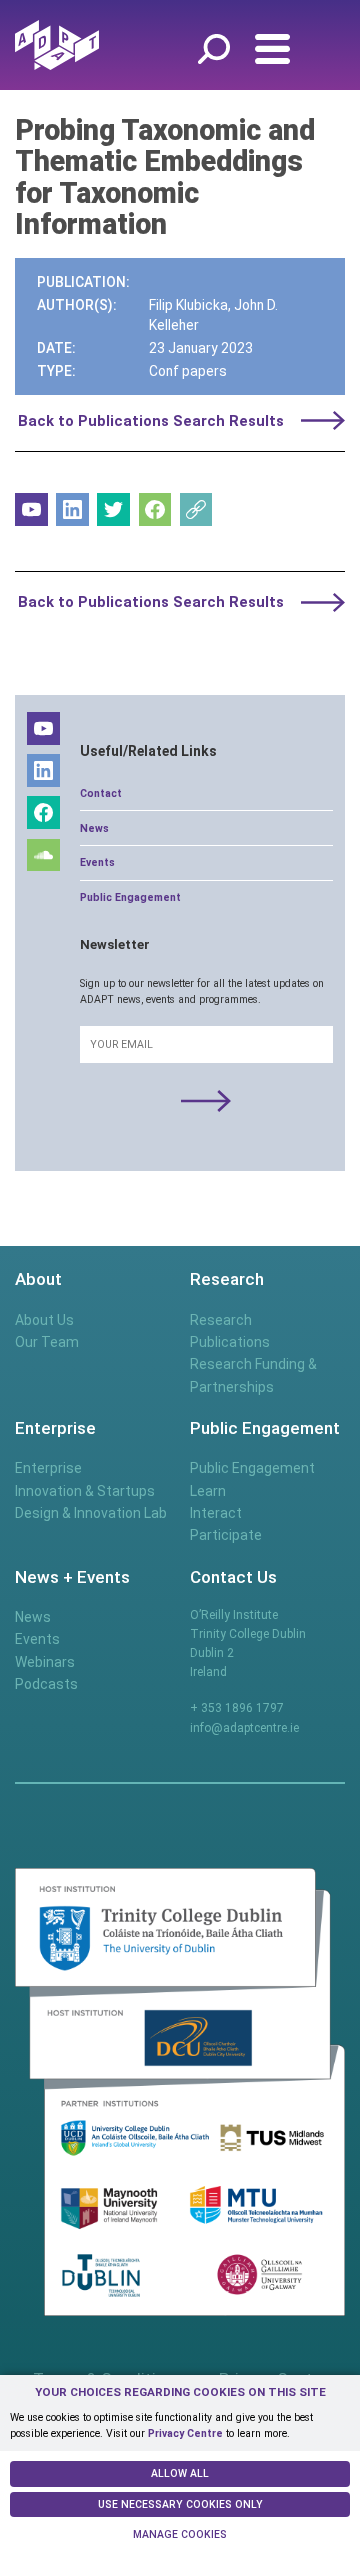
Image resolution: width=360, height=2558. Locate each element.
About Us (44, 1320)
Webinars (45, 1662)
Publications (230, 1342)
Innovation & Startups (85, 1491)
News (94, 828)
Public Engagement (130, 897)
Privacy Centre (185, 2433)
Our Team (47, 1342)
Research (221, 1320)
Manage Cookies (180, 2534)
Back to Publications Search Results (151, 421)
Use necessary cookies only (180, 2504)
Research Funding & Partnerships (253, 1375)
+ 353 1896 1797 (237, 1708)
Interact (216, 1513)
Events (97, 862)
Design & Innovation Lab (91, 1513)
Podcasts (46, 1684)
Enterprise (48, 1468)
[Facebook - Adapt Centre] (155, 509)
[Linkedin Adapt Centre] (72, 509)
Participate (226, 1535)
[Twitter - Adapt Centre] (113, 509)
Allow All (180, 2473)
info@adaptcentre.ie (244, 1728)
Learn (208, 1491)
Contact (101, 793)
